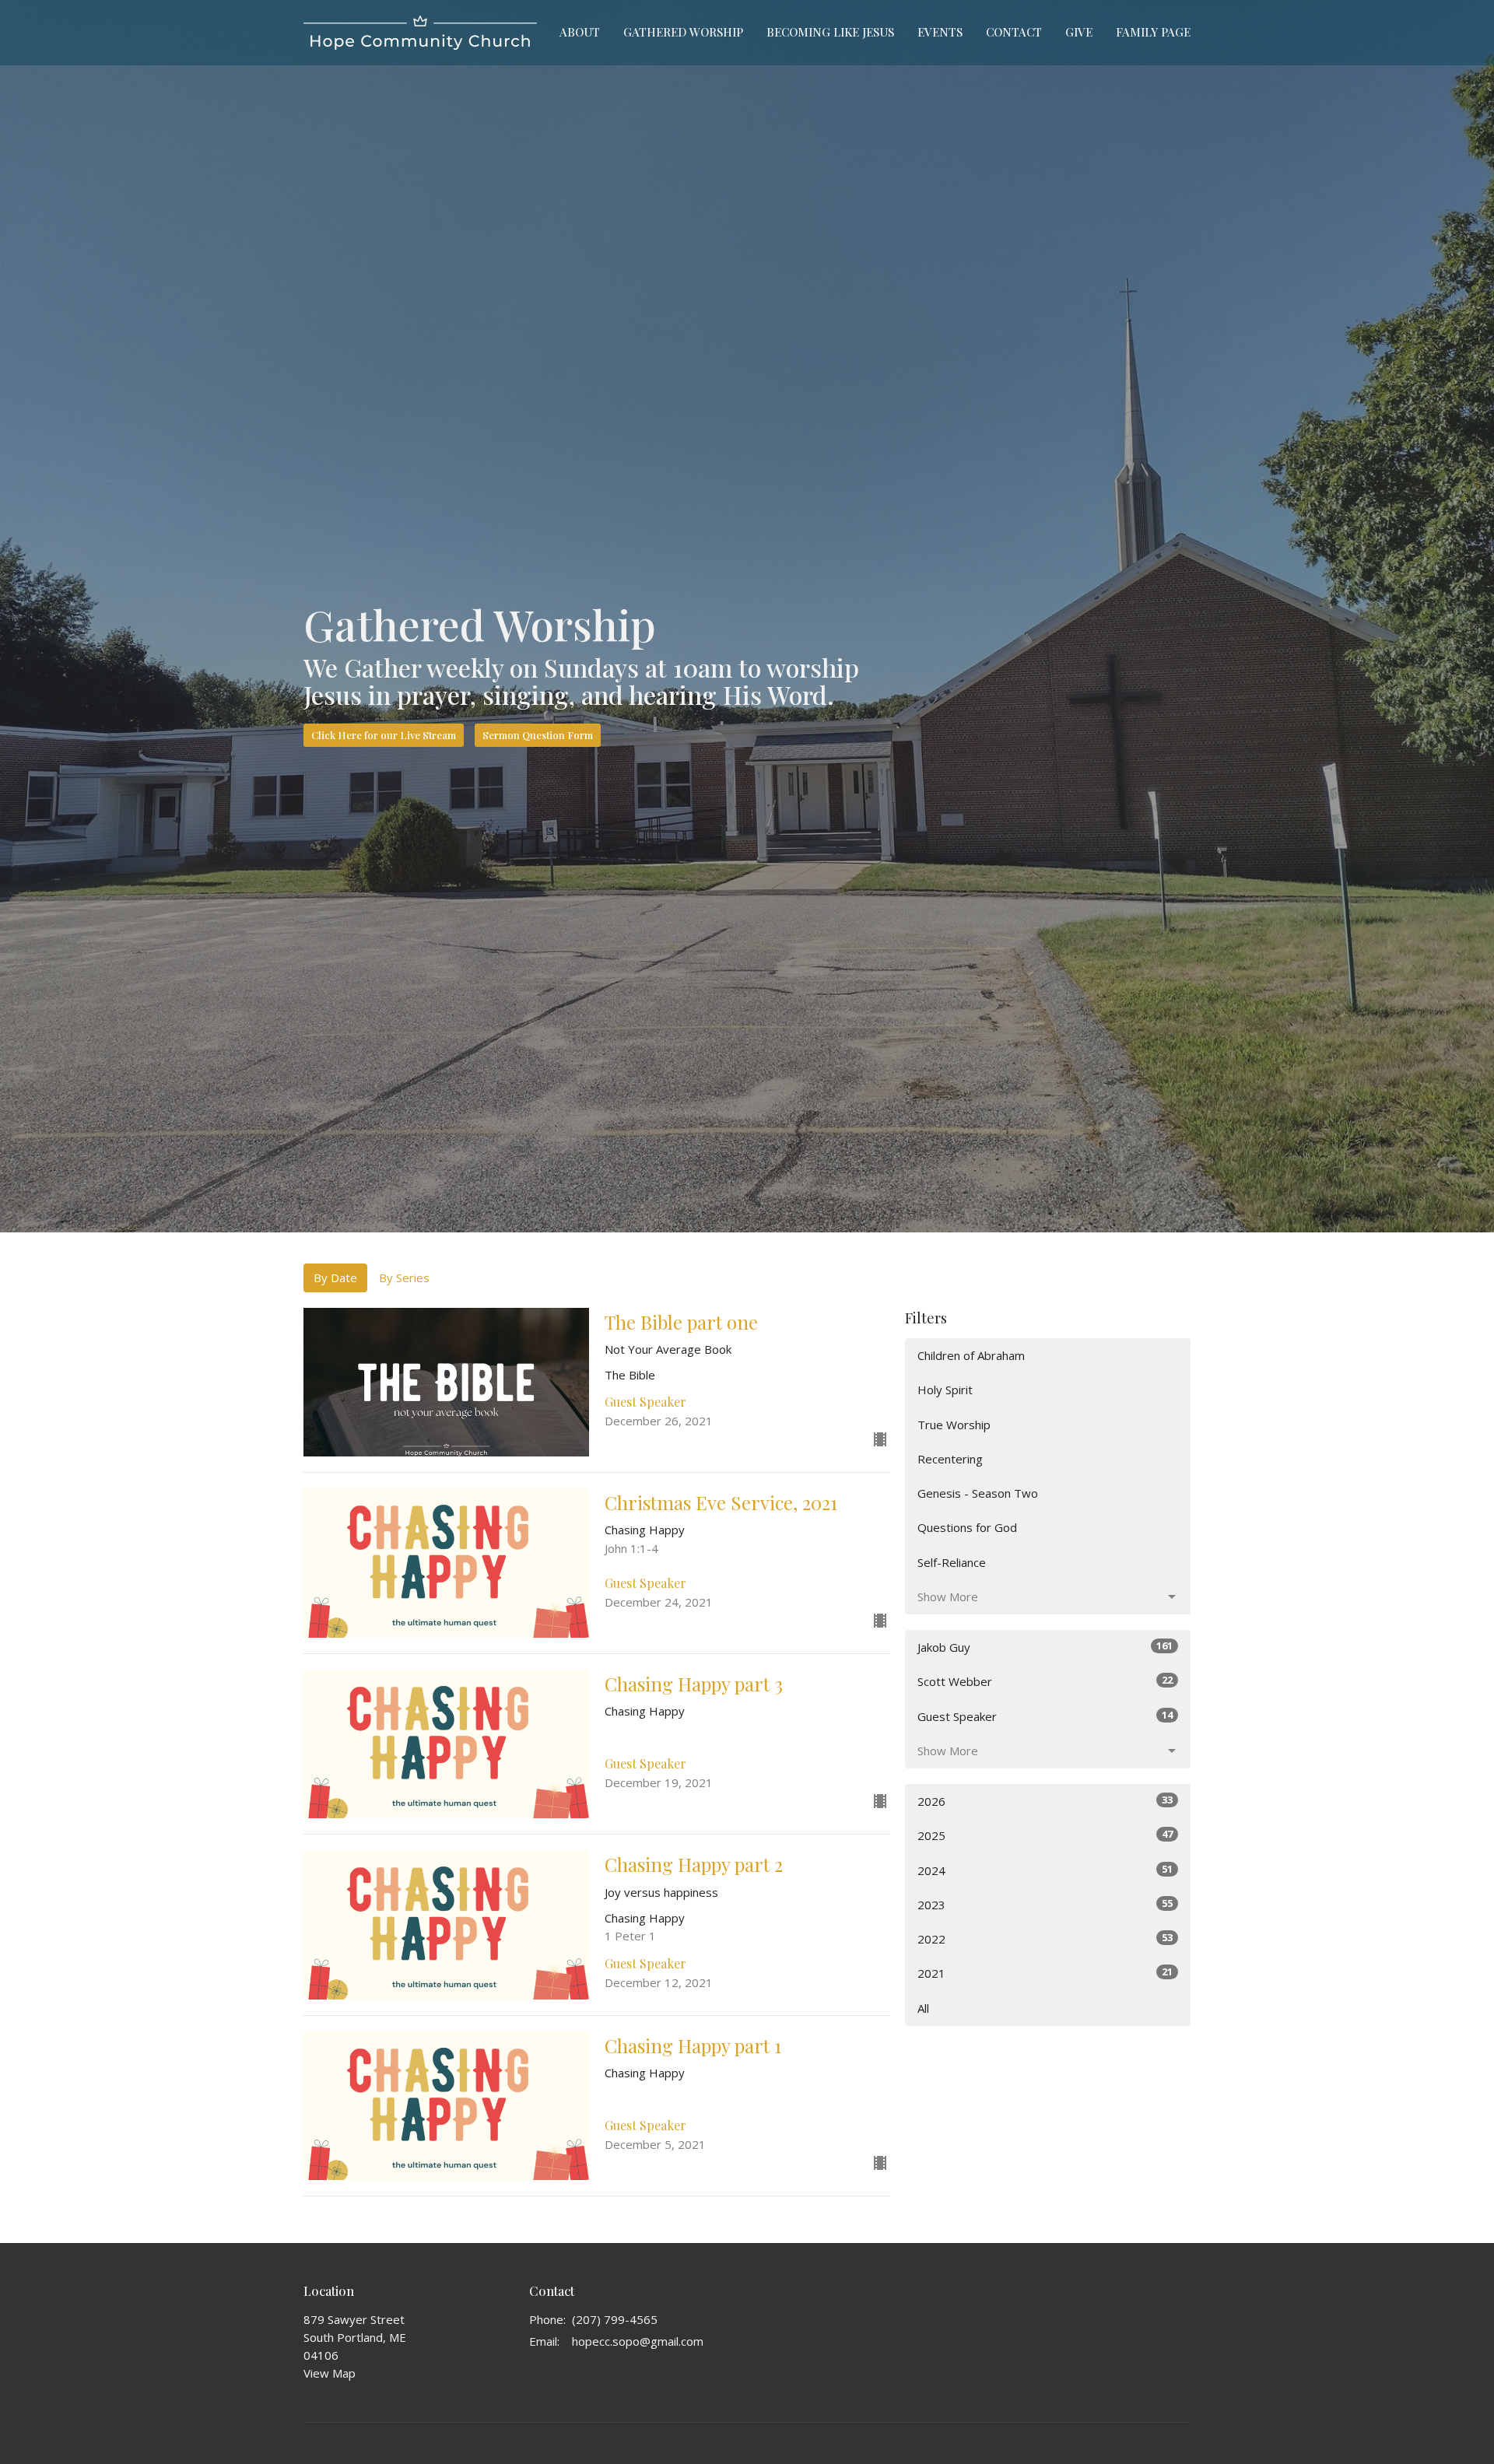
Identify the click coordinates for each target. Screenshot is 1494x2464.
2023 (1045, 1904)
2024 (1045, 1870)
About (580, 32)
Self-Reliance (952, 1562)
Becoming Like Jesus (830, 32)
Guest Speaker (1045, 1716)
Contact (1014, 32)
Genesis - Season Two (978, 1493)
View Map (330, 2373)
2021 (1045, 1973)
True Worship (954, 1425)
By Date (335, 1278)
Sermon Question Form (538, 735)
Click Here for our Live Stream (384, 735)
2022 (1045, 1938)
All (923, 2008)
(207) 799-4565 (615, 2319)
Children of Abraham (971, 1355)
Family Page (1153, 32)
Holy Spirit (945, 1390)
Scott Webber (1045, 1681)
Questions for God (967, 1527)
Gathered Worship (683, 32)
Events (940, 32)
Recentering (950, 1459)
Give (1079, 32)
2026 (1045, 1801)
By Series (404, 1278)
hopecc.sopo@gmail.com (638, 2341)
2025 (1045, 1835)
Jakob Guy (1045, 1647)
